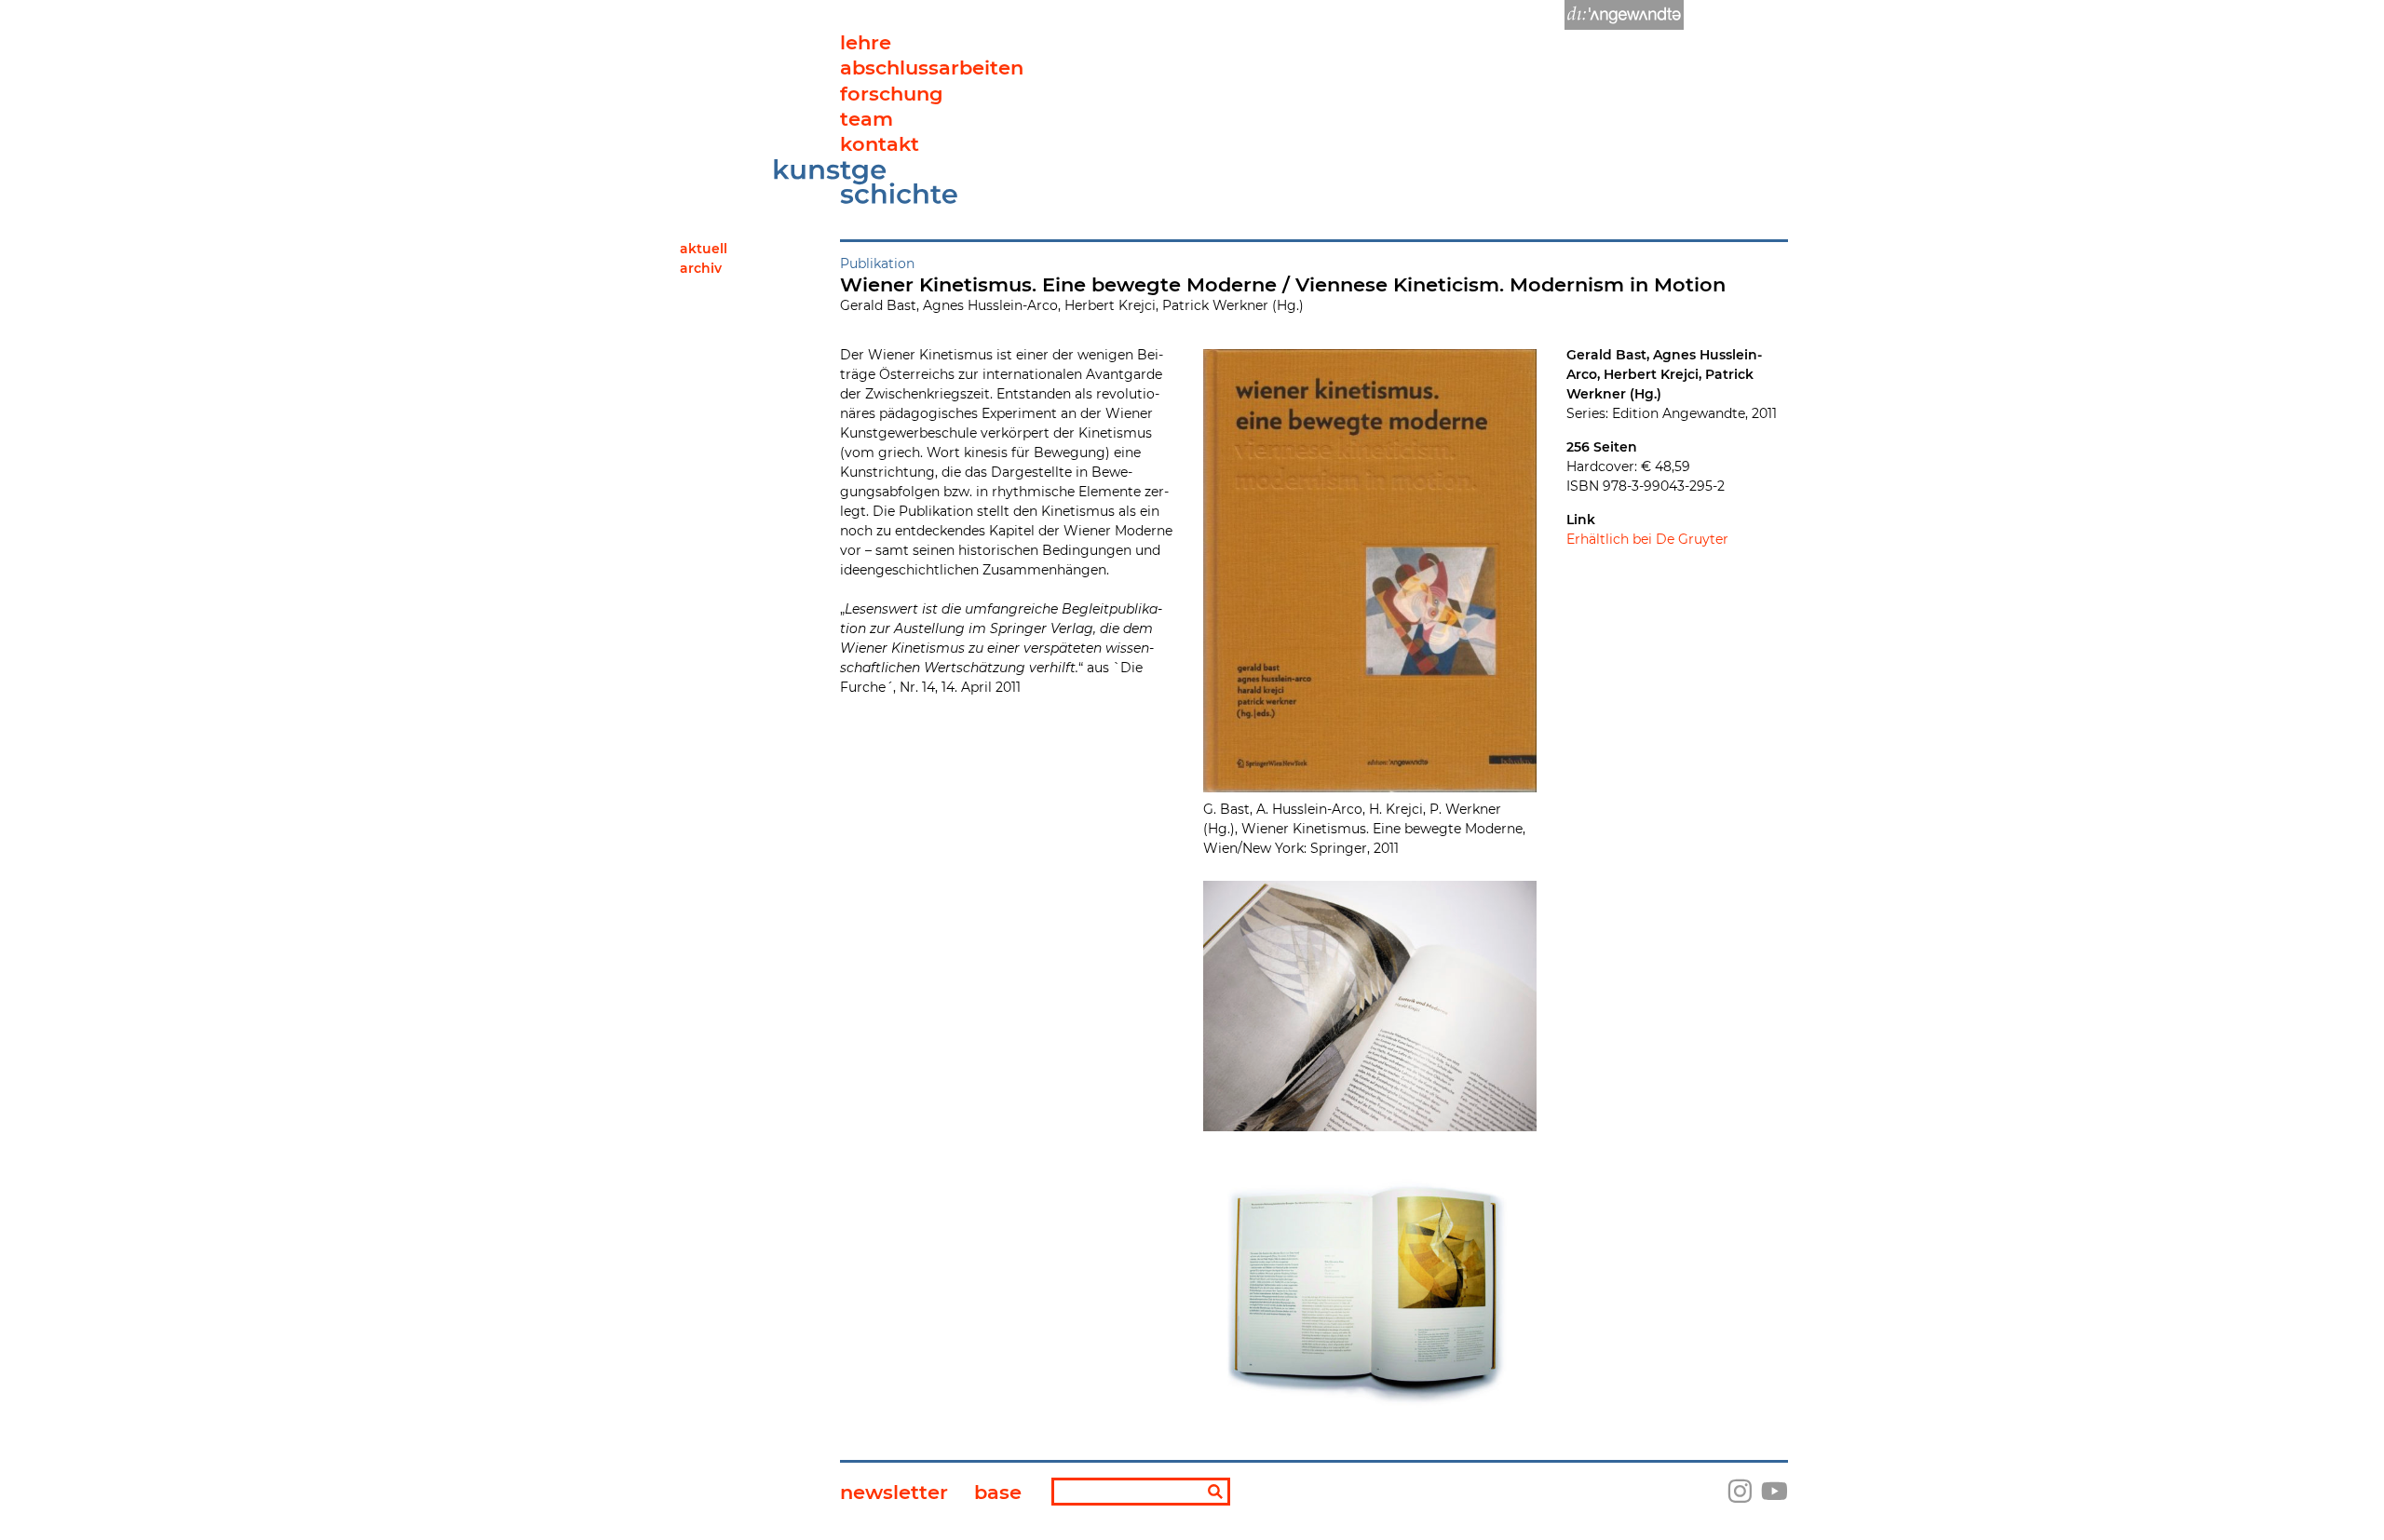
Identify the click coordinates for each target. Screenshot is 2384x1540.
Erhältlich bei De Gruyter (1647, 539)
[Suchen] (1215, 1493)
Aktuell (704, 249)
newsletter (894, 1492)
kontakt (880, 144)
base (998, 1492)
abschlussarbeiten (932, 68)
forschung (892, 94)
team (867, 119)
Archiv (701, 268)
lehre (866, 42)
